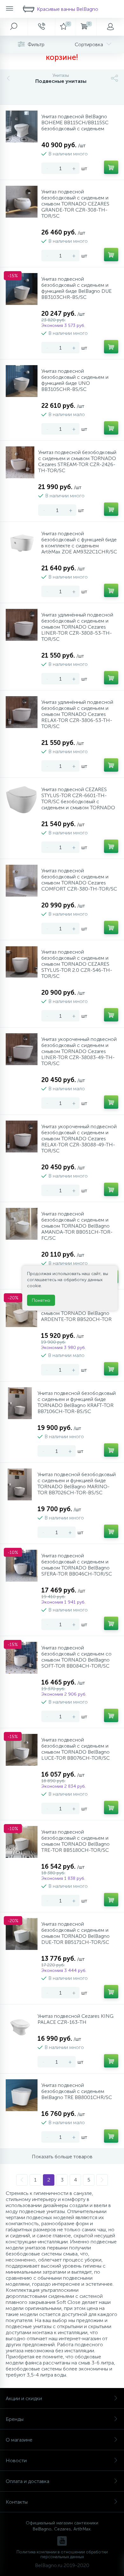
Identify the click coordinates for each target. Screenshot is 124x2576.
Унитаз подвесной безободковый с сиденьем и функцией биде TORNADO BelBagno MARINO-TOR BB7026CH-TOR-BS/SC (77, 1483)
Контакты (17, 2502)
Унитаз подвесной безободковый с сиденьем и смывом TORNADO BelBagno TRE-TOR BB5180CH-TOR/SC (76, 1841)
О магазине (19, 2440)
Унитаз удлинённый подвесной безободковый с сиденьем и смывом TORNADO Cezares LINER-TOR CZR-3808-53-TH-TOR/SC (77, 627)
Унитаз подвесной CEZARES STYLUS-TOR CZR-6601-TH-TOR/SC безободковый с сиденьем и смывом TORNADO (78, 798)
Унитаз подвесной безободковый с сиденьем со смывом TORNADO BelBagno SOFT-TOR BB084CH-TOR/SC (76, 1657)
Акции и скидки (24, 2398)
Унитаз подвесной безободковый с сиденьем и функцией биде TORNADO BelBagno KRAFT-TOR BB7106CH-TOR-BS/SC (77, 1402)
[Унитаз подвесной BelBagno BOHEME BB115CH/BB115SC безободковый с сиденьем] (22, 126)
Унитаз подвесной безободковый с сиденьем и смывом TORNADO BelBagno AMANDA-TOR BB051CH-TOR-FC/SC (77, 1226)
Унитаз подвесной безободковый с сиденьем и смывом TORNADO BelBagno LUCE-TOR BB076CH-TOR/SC (76, 1749)
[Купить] (111, 167)
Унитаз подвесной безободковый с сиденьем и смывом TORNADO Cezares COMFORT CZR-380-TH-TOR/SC (79, 880)
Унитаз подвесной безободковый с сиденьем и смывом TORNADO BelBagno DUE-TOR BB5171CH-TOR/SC (76, 1933)
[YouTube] (62, 2541)
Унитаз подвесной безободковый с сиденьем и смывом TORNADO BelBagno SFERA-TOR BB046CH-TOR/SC (77, 1565)
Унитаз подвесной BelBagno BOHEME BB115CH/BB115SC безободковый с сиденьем (75, 123)
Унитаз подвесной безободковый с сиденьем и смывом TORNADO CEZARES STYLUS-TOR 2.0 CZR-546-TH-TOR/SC (77, 964)
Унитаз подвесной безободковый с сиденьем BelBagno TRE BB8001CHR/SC (77, 2091)
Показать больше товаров (62, 2157)
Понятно (41, 1300)
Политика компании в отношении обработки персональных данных (62, 2554)
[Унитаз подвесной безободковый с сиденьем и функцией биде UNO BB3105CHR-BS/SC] (22, 381)
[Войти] (110, 27)
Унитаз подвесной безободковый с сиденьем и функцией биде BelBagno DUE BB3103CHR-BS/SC (76, 288)
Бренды (15, 2419)
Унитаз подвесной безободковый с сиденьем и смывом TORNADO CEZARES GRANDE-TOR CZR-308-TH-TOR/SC (75, 204)
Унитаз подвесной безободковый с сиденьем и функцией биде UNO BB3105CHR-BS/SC (75, 380)
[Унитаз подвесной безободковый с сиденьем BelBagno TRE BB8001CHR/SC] (22, 2095)
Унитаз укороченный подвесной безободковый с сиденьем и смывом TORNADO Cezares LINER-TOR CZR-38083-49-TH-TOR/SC (79, 1051)
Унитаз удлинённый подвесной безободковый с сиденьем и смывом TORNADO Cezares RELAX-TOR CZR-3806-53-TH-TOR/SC (77, 714)
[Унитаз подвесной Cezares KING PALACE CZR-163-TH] (20, 2026)
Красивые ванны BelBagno (68, 9)
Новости (16, 2461)
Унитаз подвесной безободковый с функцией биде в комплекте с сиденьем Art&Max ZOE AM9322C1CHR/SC (79, 543)
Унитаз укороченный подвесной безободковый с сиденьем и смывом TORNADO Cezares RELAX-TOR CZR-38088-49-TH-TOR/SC (79, 1139)
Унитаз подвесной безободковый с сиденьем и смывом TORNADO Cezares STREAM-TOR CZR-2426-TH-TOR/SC (77, 461)
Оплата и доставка (28, 2481)
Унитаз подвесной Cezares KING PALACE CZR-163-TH (76, 2019)
